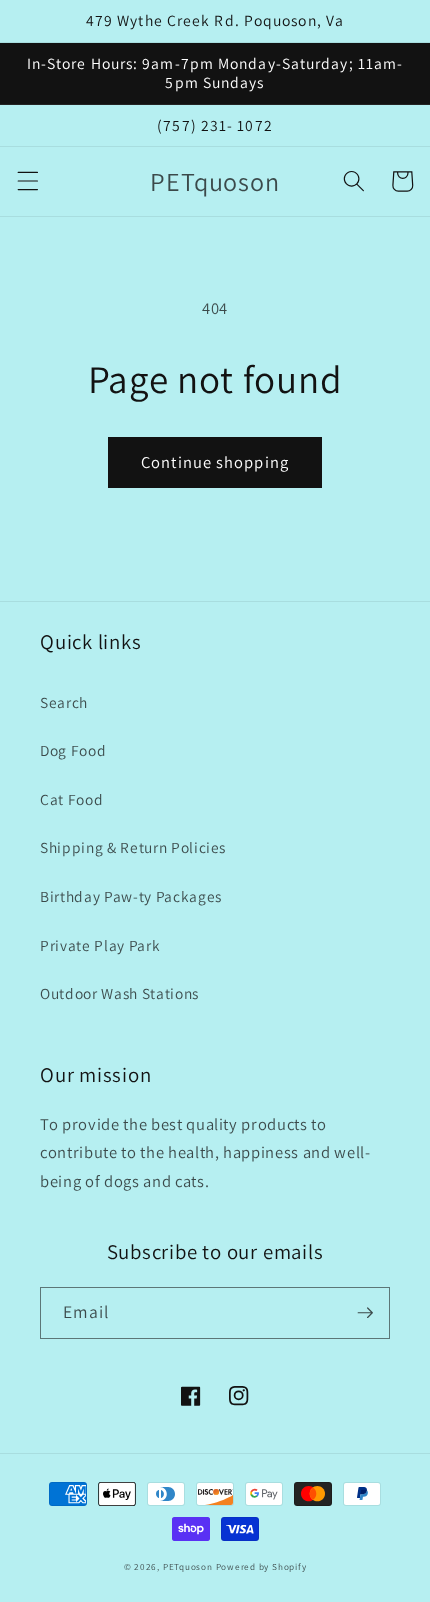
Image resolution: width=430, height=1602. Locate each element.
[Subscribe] (365, 1313)
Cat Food (71, 799)
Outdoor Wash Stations (119, 993)
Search (64, 702)
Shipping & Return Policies (133, 847)
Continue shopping (215, 462)
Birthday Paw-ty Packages (131, 896)
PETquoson (188, 1567)
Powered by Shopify (261, 1567)
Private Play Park (100, 945)
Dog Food (73, 750)
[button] (27, 181)
